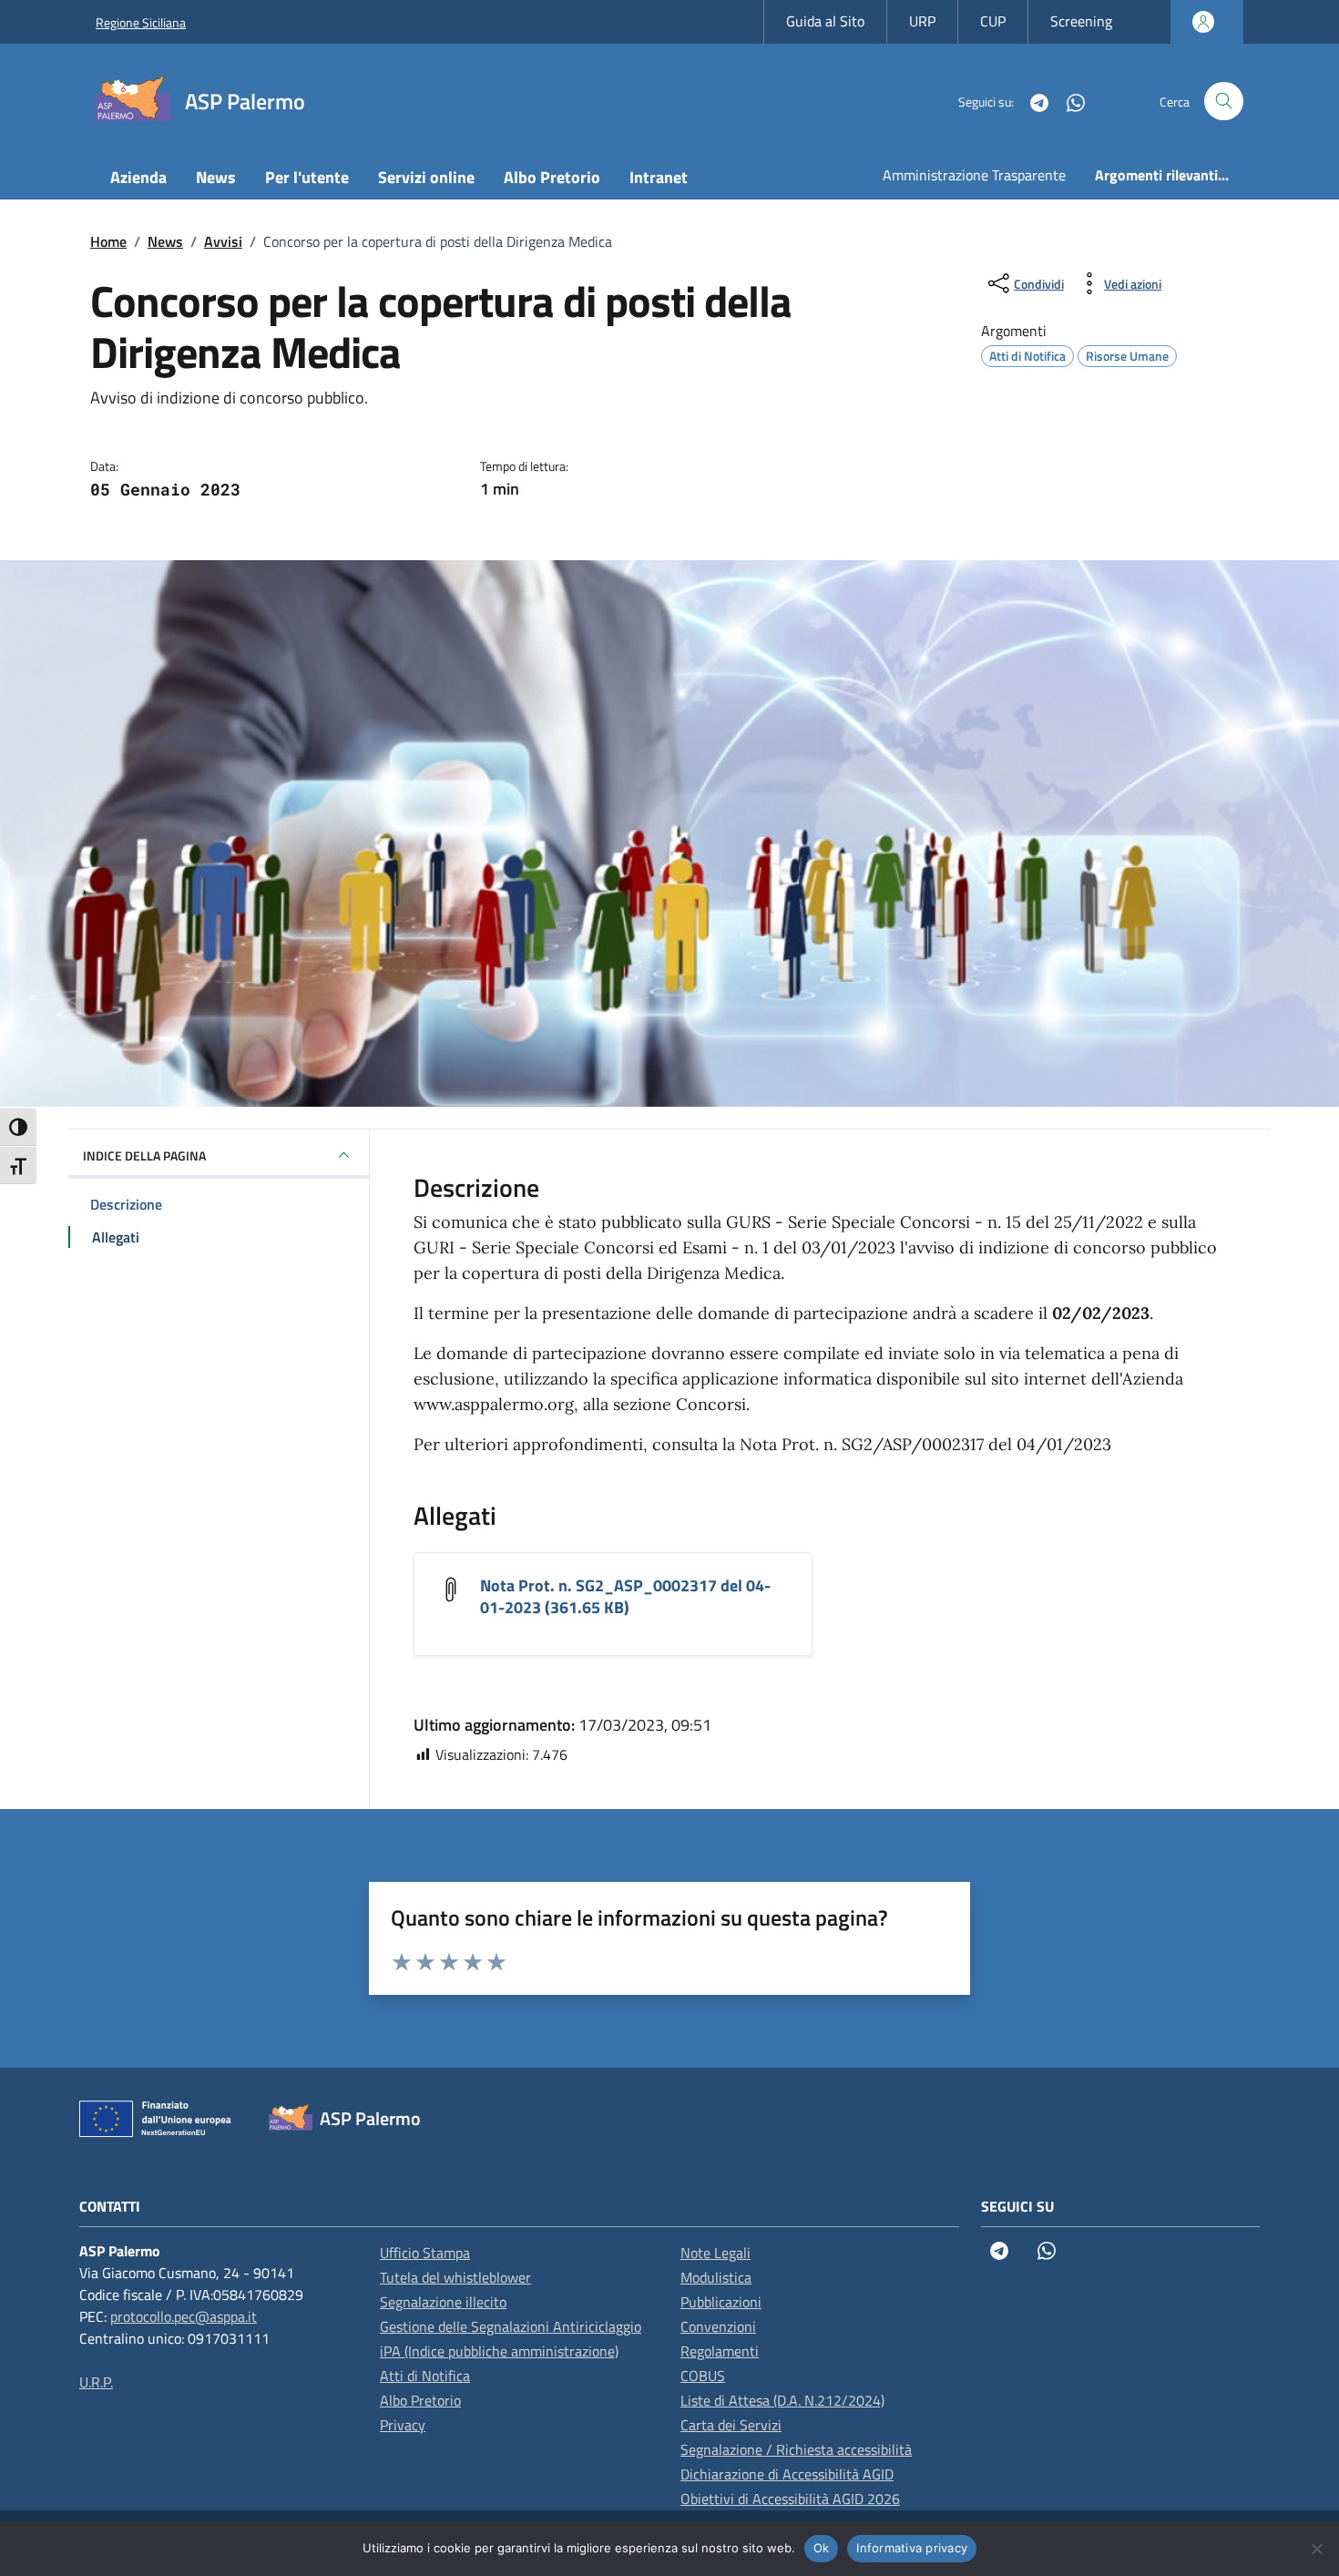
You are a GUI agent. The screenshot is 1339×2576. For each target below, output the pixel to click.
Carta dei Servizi (731, 2425)
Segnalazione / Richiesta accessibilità (796, 2449)
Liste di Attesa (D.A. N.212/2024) (782, 2400)
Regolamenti (720, 2351)
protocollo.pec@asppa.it (184, 2316)
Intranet (659, 177)
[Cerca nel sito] (1224, 102)
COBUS (703, 2376)
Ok (822, 2548)
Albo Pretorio (552, 177)
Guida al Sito (825, 21)
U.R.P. (96, 2382)
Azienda (138, 177)
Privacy (403, 2425)
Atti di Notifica (425, 2376)
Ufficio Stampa (425, 2253)
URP (922, 21)
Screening (1081, 21)
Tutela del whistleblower (455, 2277)
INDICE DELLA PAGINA (144, 1155)
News (216, 177)
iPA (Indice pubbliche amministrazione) (499, 2351)
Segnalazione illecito (443, 2302)
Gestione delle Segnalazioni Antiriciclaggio (511, 2326)
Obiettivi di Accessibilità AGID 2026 (790, 2499)
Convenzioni (718, 2326)
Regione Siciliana (141, 22)
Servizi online (426, 177)
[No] (1316, 2549)
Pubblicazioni (721, 2302)
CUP (993, 21)
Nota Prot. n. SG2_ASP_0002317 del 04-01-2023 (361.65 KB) (625, 1596)
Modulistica (716, 2277)
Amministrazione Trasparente (974, 175)
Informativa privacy (912, 2548)
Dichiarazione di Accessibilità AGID (787, 2474)
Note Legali (715, 2253)
